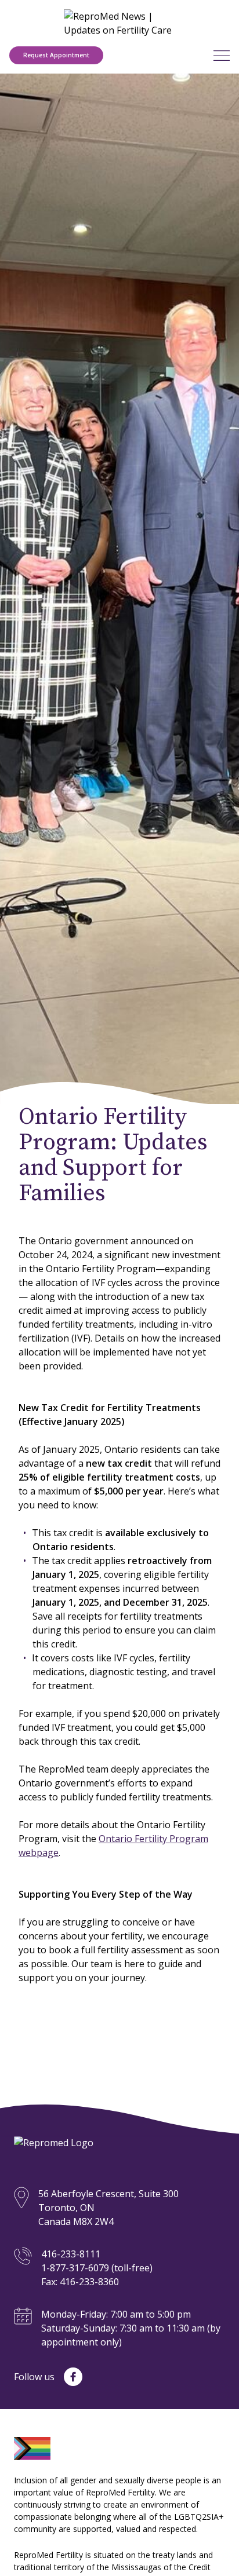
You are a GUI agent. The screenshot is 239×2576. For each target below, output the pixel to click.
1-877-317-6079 (75, 2268)
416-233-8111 (71, 2254)
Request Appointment (56, 55)
